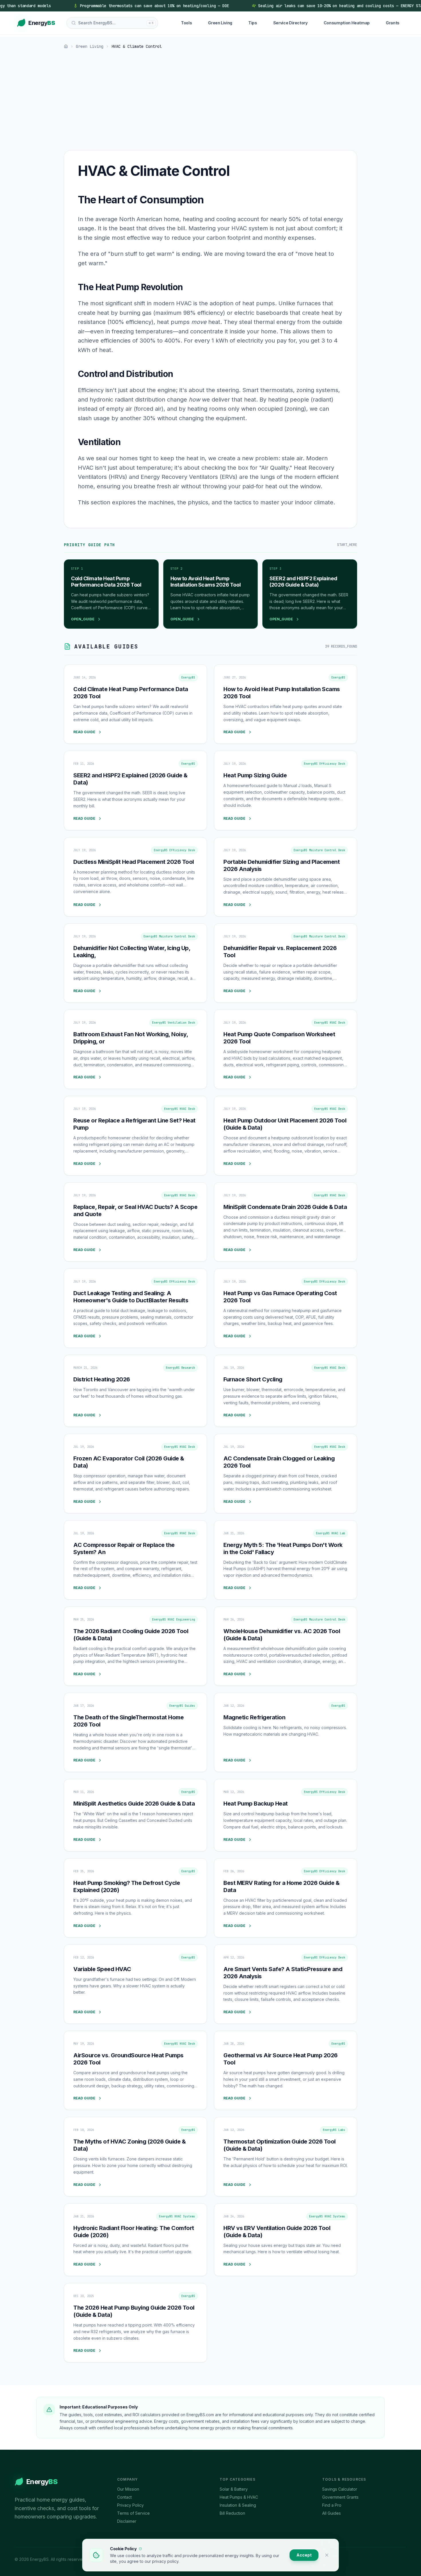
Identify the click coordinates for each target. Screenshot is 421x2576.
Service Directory (290, 23)
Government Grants (340, 2497)
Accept (304, 2555)
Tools (186, 23)
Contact (124, 2497)
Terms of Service (133, 2513)
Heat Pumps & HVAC (239, 2497)
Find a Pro (332, 2505)
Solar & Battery (234, 2489)
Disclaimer (127, 2521)
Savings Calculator (340, 2489)
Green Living (220, 23)
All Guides (332, 2513)
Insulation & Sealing (238, 2505)
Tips (253, 23)
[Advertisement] (210, 101)
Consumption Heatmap (347, 23)
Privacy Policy (130, 2505)
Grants (393, 23)
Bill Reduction (232, 2513)
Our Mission (128, 2489)
